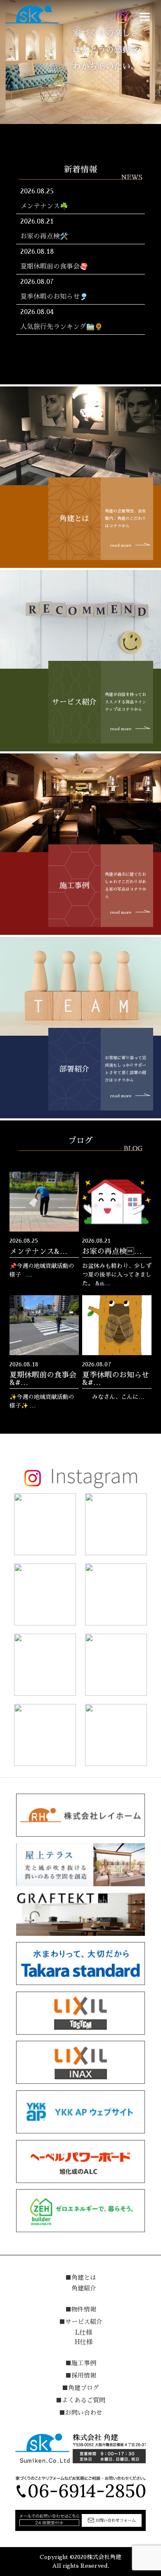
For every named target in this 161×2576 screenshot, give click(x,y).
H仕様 (84, 2342)
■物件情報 (81, 2309)
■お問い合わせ (81, 2413)
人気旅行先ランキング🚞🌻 (62, 327)
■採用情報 (81, 2375)
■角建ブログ (80, 2388)
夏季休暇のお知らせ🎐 (54, 297)
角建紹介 (84, 2288)
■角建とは (81, 2277)
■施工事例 (81, 2363)
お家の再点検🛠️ (44, 236)
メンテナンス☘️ (44, 206)
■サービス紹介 (81, 2322)
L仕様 (84, 2332)
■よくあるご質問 (80, 2400)
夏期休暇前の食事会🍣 (54, 267)
